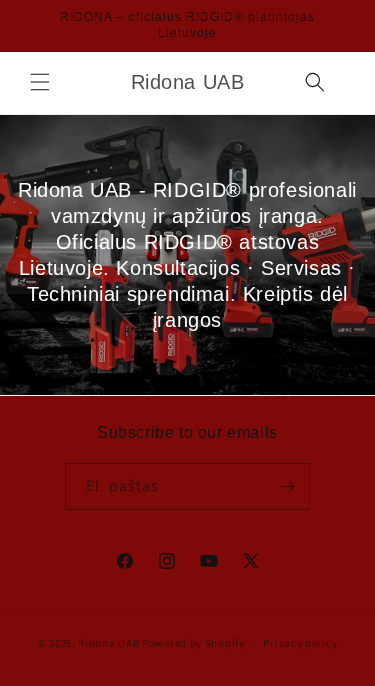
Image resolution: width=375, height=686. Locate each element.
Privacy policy (300, 643)
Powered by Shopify (193, 643)
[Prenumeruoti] (287, 486)
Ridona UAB (108, 643)
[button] (40, 82)
